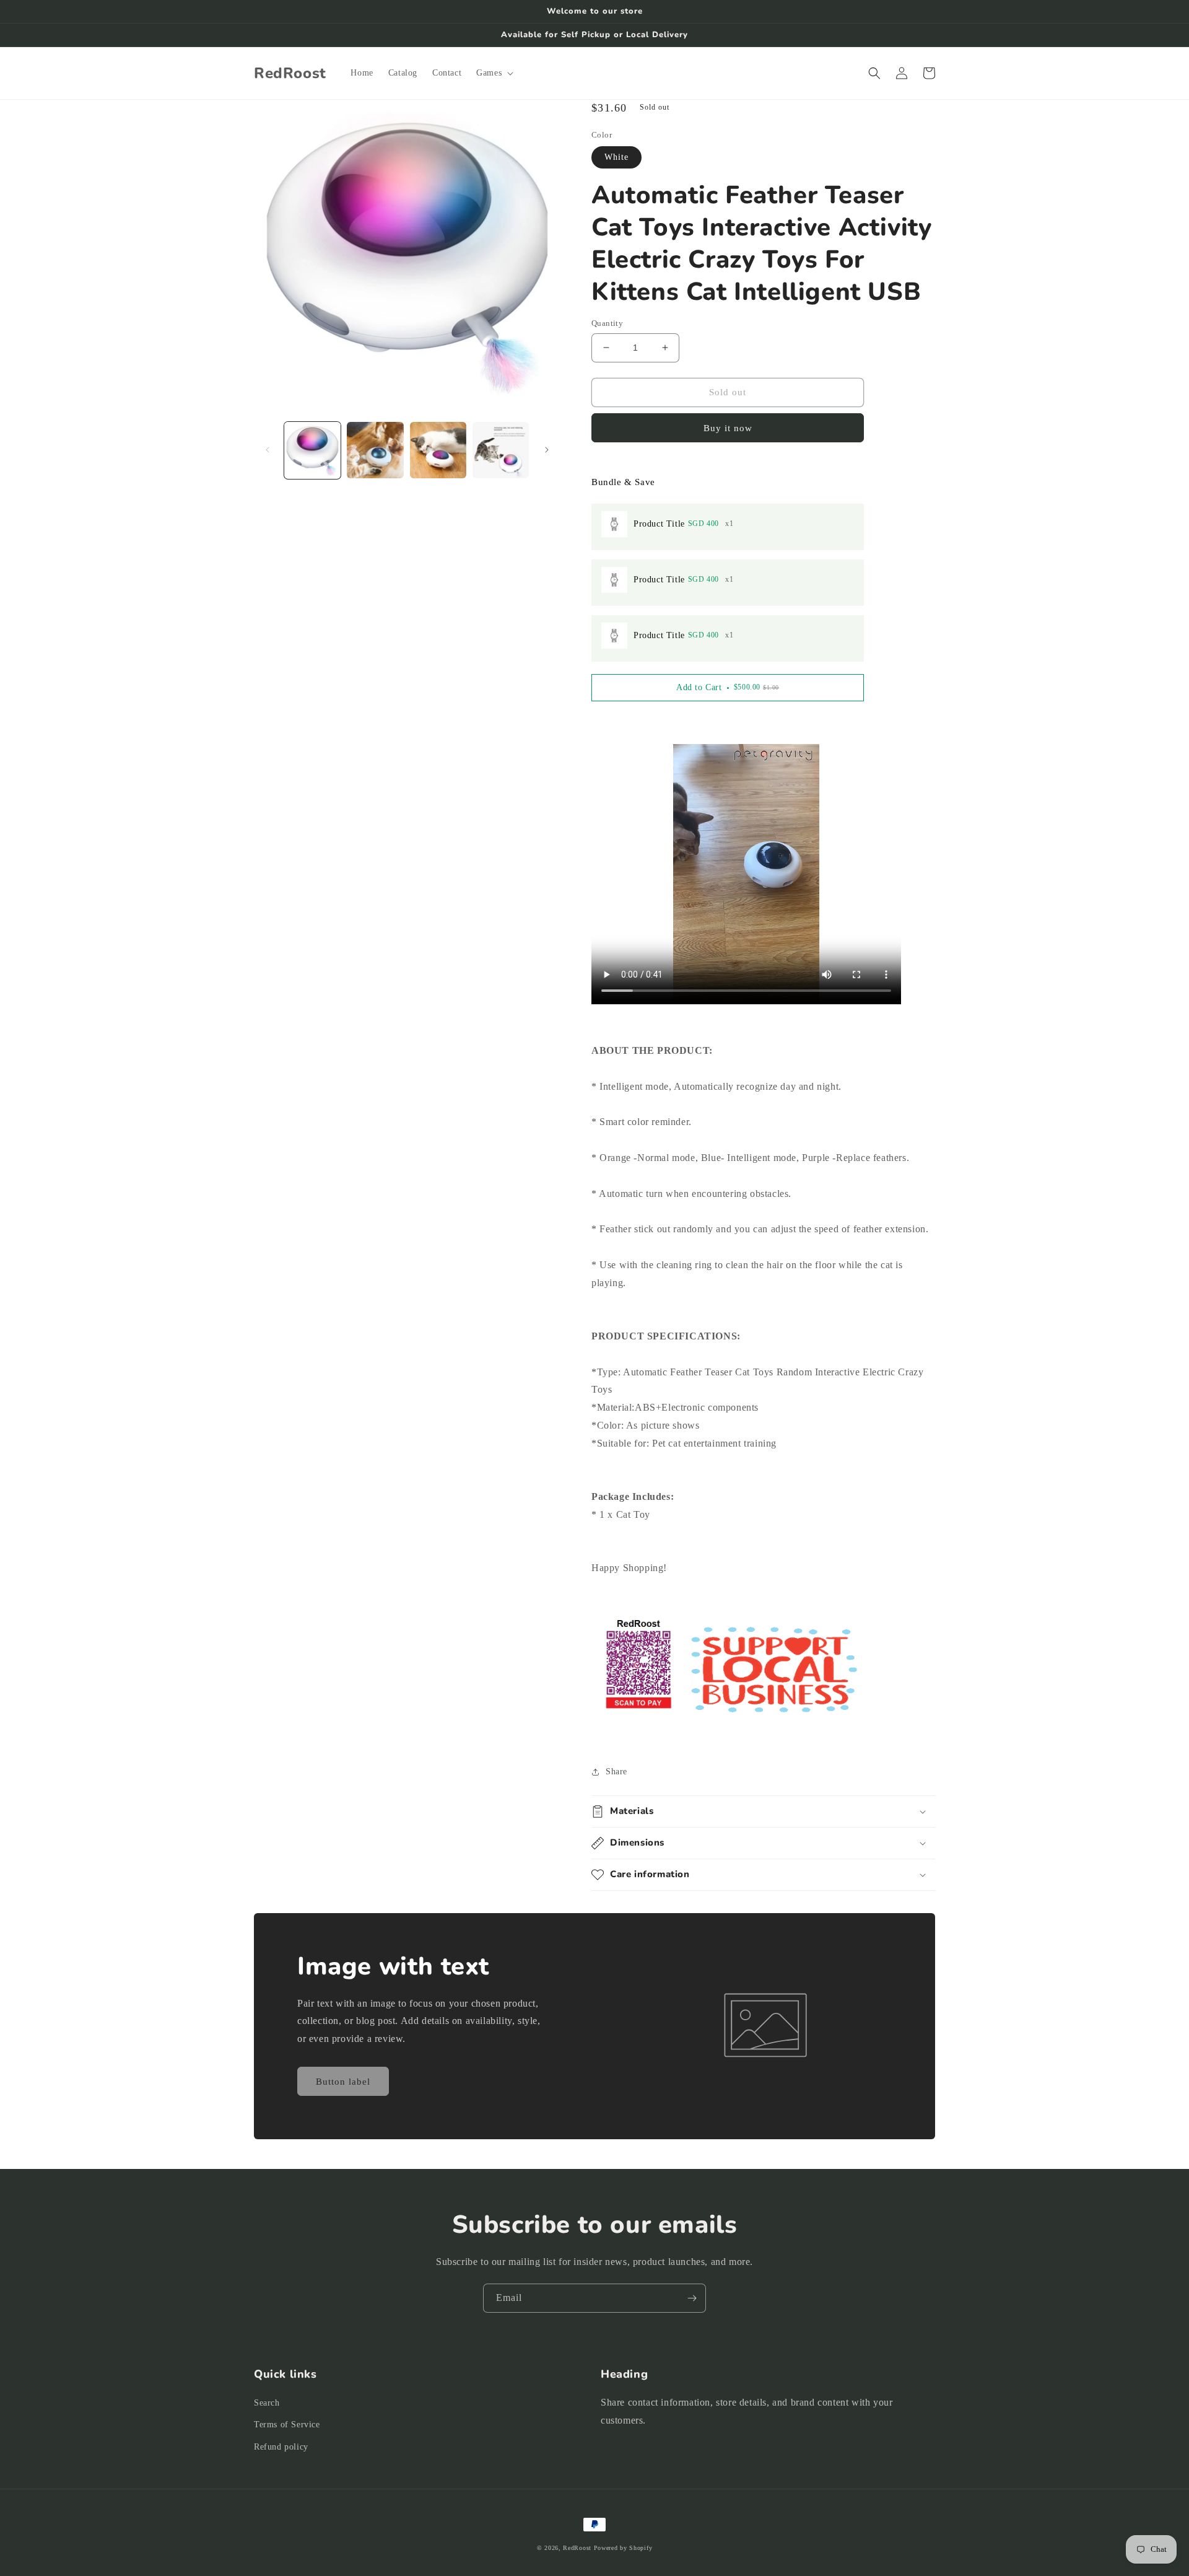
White (616, 157)
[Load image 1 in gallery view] (312, 450)
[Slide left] (268, 450)
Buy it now (728, 428)
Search (267, 2403)
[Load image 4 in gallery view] (501, 450)
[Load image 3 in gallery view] (438, 450)
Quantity (607, 323)
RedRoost (577, 2548)
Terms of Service (287, 2425)
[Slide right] (547, 450)
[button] (494, 73)
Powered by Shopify (623, 2548)
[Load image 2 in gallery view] (375, 450)
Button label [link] (343, 2082)
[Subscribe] (692, 2298)
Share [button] (616, 1772)
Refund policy (281, 2447)
